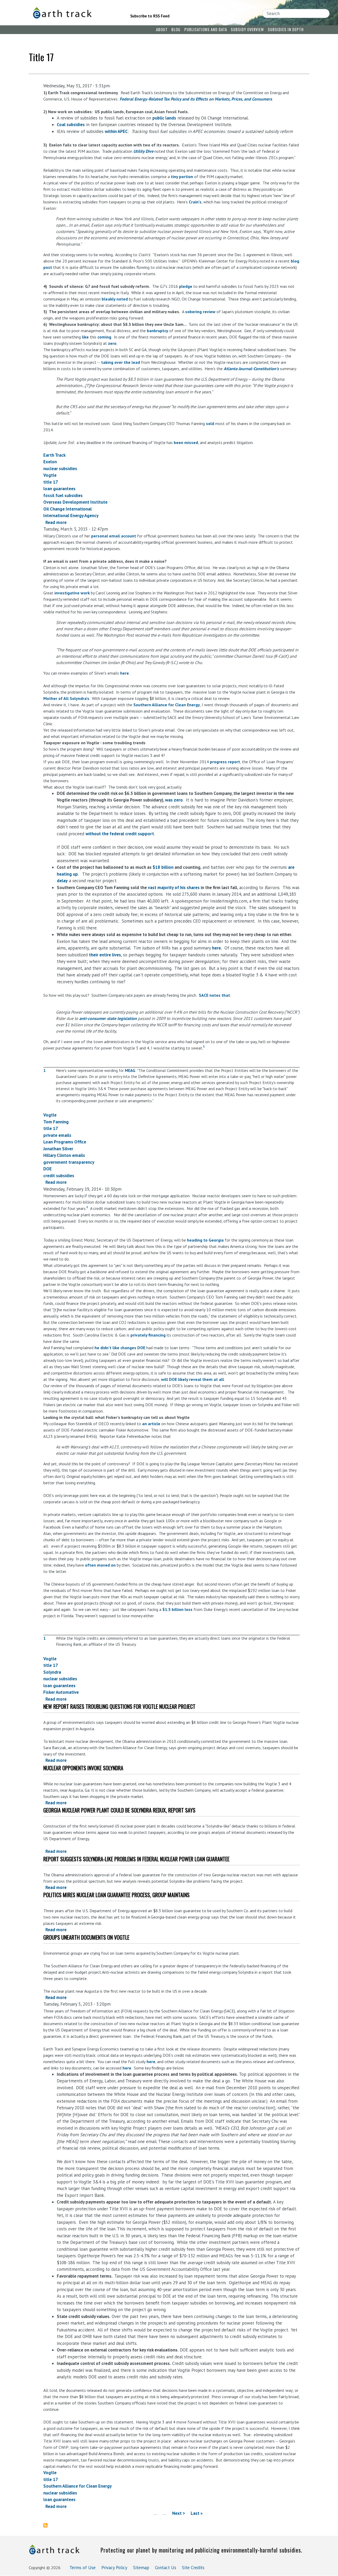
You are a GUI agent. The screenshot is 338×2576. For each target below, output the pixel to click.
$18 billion (163, 867)
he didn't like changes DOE (120, 1348)
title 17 (51, 482)
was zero (174, 800)
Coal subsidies (71, 125)
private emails (57, 1135)
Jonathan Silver (58, 1149)
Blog (176, 29)
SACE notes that (214, 995)
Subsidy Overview (247, 29)
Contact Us (166, 2568)
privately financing (148, 1335)
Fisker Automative (61, 1692)
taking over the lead (121, 362)
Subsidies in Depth (286, 29)
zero (112, 343)
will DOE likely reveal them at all (193, 1379)
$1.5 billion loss (177, 1609)
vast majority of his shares (174, 888)
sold (210, 423)
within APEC (116, 131)
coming (104, 337)
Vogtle (50, 475)
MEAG (130, 1070)
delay (62, 881)
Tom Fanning (56, 1122)
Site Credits (193, 2568)
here (125, 673)
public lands (164, 118)
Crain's (195, 202)
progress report (225, 762)
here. (217, 948)
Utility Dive (143, 151)
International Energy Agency (71, 516)
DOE (48, 1169)
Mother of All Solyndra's (66, 698)
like (85, 337)
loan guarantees (59, 489)
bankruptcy (158, 331)
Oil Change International (67, 509)
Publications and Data (206, 29)
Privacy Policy (114, 2568)
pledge (186, 286)
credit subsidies (59, 1176)
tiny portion (182, 176)
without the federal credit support (120, 834)
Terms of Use (83, 2568)
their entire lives (105, 955)
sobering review (200, 312)
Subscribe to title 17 (48, 2525)
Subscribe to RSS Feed (150, 16)
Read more (56, 522)
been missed (186, 442)
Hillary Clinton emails (64, 1155)
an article (151, 1424)
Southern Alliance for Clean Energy (167, 705)
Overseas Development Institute (75, 502)
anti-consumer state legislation (108, 1018)
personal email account (114, 536)
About (162, 29)
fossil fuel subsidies (63, 495)
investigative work (72, 593)
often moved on (100, 1565)
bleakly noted (115, 299)
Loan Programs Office (65, 1142)
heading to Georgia (205, 1240)
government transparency (69, 1162)
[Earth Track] (74, 13)
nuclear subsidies (60, 469)
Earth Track (54, 455)
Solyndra (52, 1672)
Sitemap (141, 2568)
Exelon (50, 462)
